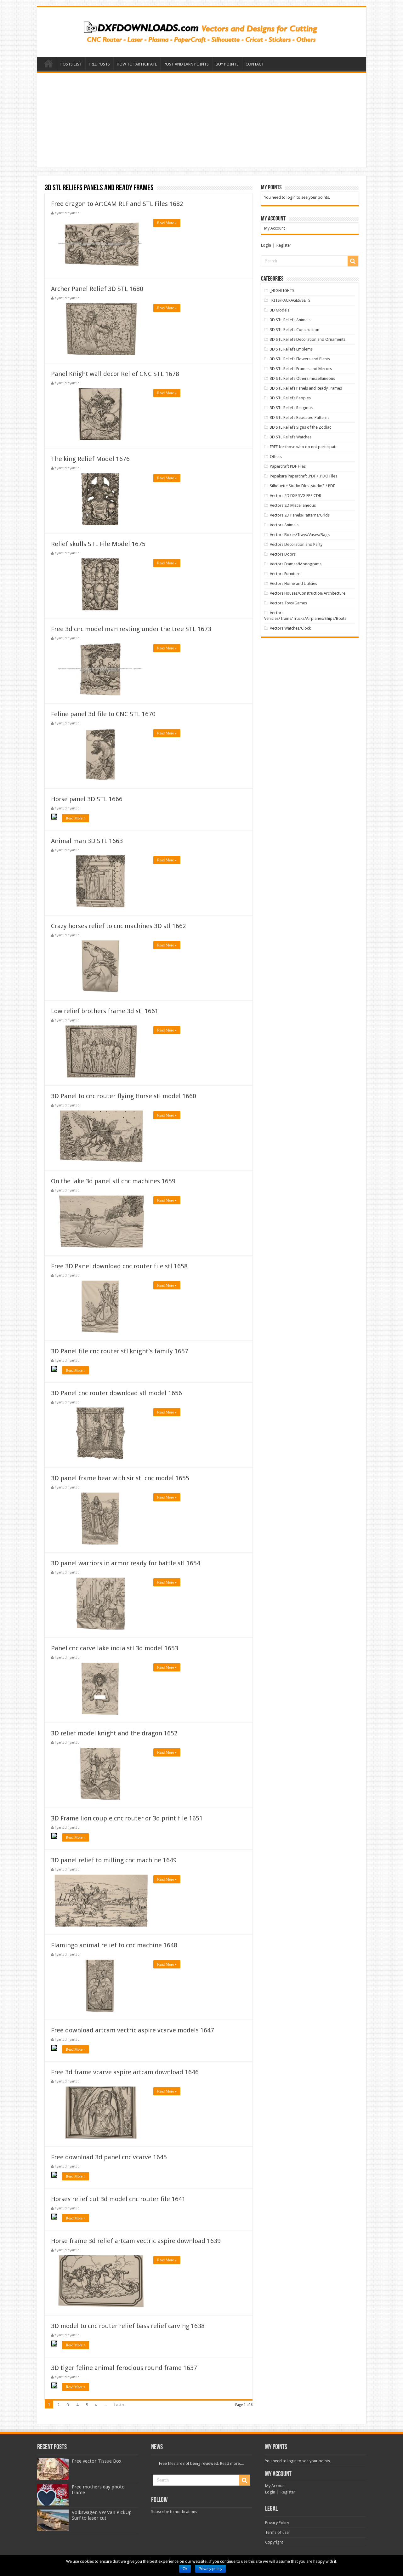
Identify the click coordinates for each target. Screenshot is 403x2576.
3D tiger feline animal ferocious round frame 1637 (124, 2368)
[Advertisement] (202, 120)
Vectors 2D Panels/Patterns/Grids (300, 515)
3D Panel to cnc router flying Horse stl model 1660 (124, 1096)
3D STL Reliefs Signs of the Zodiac (301, 427)
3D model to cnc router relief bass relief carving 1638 (128, 2326)
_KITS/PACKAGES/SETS (290, 300)
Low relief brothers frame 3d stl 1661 (105, 1011)
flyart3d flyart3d (67, 213)
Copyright (274, 2542)
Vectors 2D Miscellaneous (293, 505)
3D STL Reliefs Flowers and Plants (300, 359)
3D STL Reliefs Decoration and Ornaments (308, 339)
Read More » (167, 223)
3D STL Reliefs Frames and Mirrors (301, 369)
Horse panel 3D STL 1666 (87, 799)
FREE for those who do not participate (304, 447)
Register (284, 245)
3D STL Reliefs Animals (290, 320)
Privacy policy (210, 2569)
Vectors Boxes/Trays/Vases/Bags (300, 535)
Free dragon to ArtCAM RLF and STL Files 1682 (117, 204)
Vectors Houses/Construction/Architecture (308, 593)
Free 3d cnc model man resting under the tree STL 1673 (131, 629)
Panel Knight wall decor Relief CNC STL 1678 (115, 374)
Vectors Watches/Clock (290, 628)
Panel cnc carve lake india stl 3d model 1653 (115, 1648)
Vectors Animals (284, 525)
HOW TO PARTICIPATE (137, 64)
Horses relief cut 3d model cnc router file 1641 (118, 2199)
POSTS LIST (71, 64)
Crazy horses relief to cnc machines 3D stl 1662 (119, 926)
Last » (119, 2405)
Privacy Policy (277, 2523)
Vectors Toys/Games (288, 603)
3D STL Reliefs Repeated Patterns (300, 417)
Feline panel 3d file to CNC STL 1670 (103, 714)
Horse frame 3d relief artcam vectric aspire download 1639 (136, 2241)
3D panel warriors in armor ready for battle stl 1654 (126, 1563)
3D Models (280, 310)
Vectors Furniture (285, 574)
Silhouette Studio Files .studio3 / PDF (302, 486)
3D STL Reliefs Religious (291, 408)
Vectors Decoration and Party (296, 544)
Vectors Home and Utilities (293, 583)
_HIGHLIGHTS (282, 291)
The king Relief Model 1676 (90, 459)
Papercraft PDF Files (288, 466)
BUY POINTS (227, 64)
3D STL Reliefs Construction (295, 330)
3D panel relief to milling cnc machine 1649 (114, 1860)
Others (276, 457)
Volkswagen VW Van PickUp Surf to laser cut (102, 2515)
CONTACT (255, 64)
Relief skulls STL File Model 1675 (98, 544)
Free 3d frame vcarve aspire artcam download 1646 (125, 2072)
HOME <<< (48, 63)
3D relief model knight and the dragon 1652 (114, 1733)
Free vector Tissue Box (97, 2461)
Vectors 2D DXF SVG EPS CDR (295, 496)
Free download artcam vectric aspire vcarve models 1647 (133, 2030)
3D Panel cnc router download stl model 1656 (116, 1393)
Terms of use (277, 2532)
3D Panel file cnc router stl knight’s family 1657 (120, 1351)
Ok (185, 2569)
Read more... (231, 2463)
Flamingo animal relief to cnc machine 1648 (114, 1945)
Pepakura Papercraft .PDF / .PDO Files (304, 476)
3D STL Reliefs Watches (291, 437)
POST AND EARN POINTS (186, 64)
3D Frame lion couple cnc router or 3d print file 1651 (127, 1818)
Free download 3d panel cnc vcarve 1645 (109, 2157)
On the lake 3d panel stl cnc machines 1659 (113, 1181)
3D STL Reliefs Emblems (291, 349)
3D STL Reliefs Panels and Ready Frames (306, 388)
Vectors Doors (283, 554)
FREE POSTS (99, 64)
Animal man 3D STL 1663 (87, 841)
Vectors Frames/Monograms (296, 564)
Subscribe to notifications (174, 2512)
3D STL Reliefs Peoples (290, 398)
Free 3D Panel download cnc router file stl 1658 (119, 1266)
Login (266, 245)
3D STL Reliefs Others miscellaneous (302, 378)
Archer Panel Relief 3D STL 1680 (97, 289)
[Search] (353, 261)
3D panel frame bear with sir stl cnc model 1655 (120, 1478)
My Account (275, 228)
